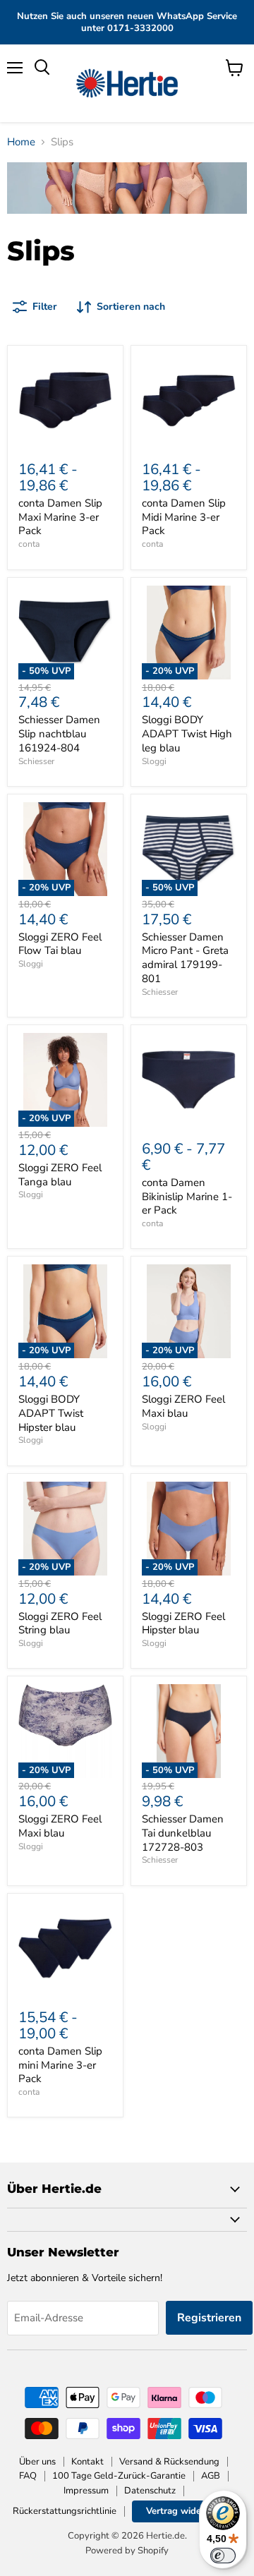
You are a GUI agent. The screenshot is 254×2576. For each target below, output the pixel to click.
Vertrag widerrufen (187, 2511)
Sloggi (154, 761)
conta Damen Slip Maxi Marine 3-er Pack (60, 517)
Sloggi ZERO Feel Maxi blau (183, 1406)
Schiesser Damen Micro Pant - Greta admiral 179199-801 (185, 958)
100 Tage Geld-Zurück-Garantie (119, 2476)
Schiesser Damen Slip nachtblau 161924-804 (59, 733)
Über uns (37, 2462)
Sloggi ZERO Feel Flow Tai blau (60, 944)
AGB (211, 2476)
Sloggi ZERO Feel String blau (60, 1623)
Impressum (86, 2491)
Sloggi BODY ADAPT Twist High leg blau (187, 733)
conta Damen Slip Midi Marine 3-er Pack (184, 517)
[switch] (223, 2556)
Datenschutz (150, 2491)
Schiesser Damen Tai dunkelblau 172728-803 (183, 1833)
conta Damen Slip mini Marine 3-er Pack (60, 2065)
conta (29, 544)
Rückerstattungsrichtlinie (65, 2511)
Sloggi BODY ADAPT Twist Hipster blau (51, 1413)
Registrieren (209, 2318)
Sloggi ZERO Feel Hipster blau (183, 1623)
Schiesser (36, 761)
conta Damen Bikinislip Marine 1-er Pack (187, 1196)
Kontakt (87, 2462)
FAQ (28, 2476)
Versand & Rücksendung (169, 2462)
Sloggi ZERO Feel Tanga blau (60, 1175)
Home (21, 142)
